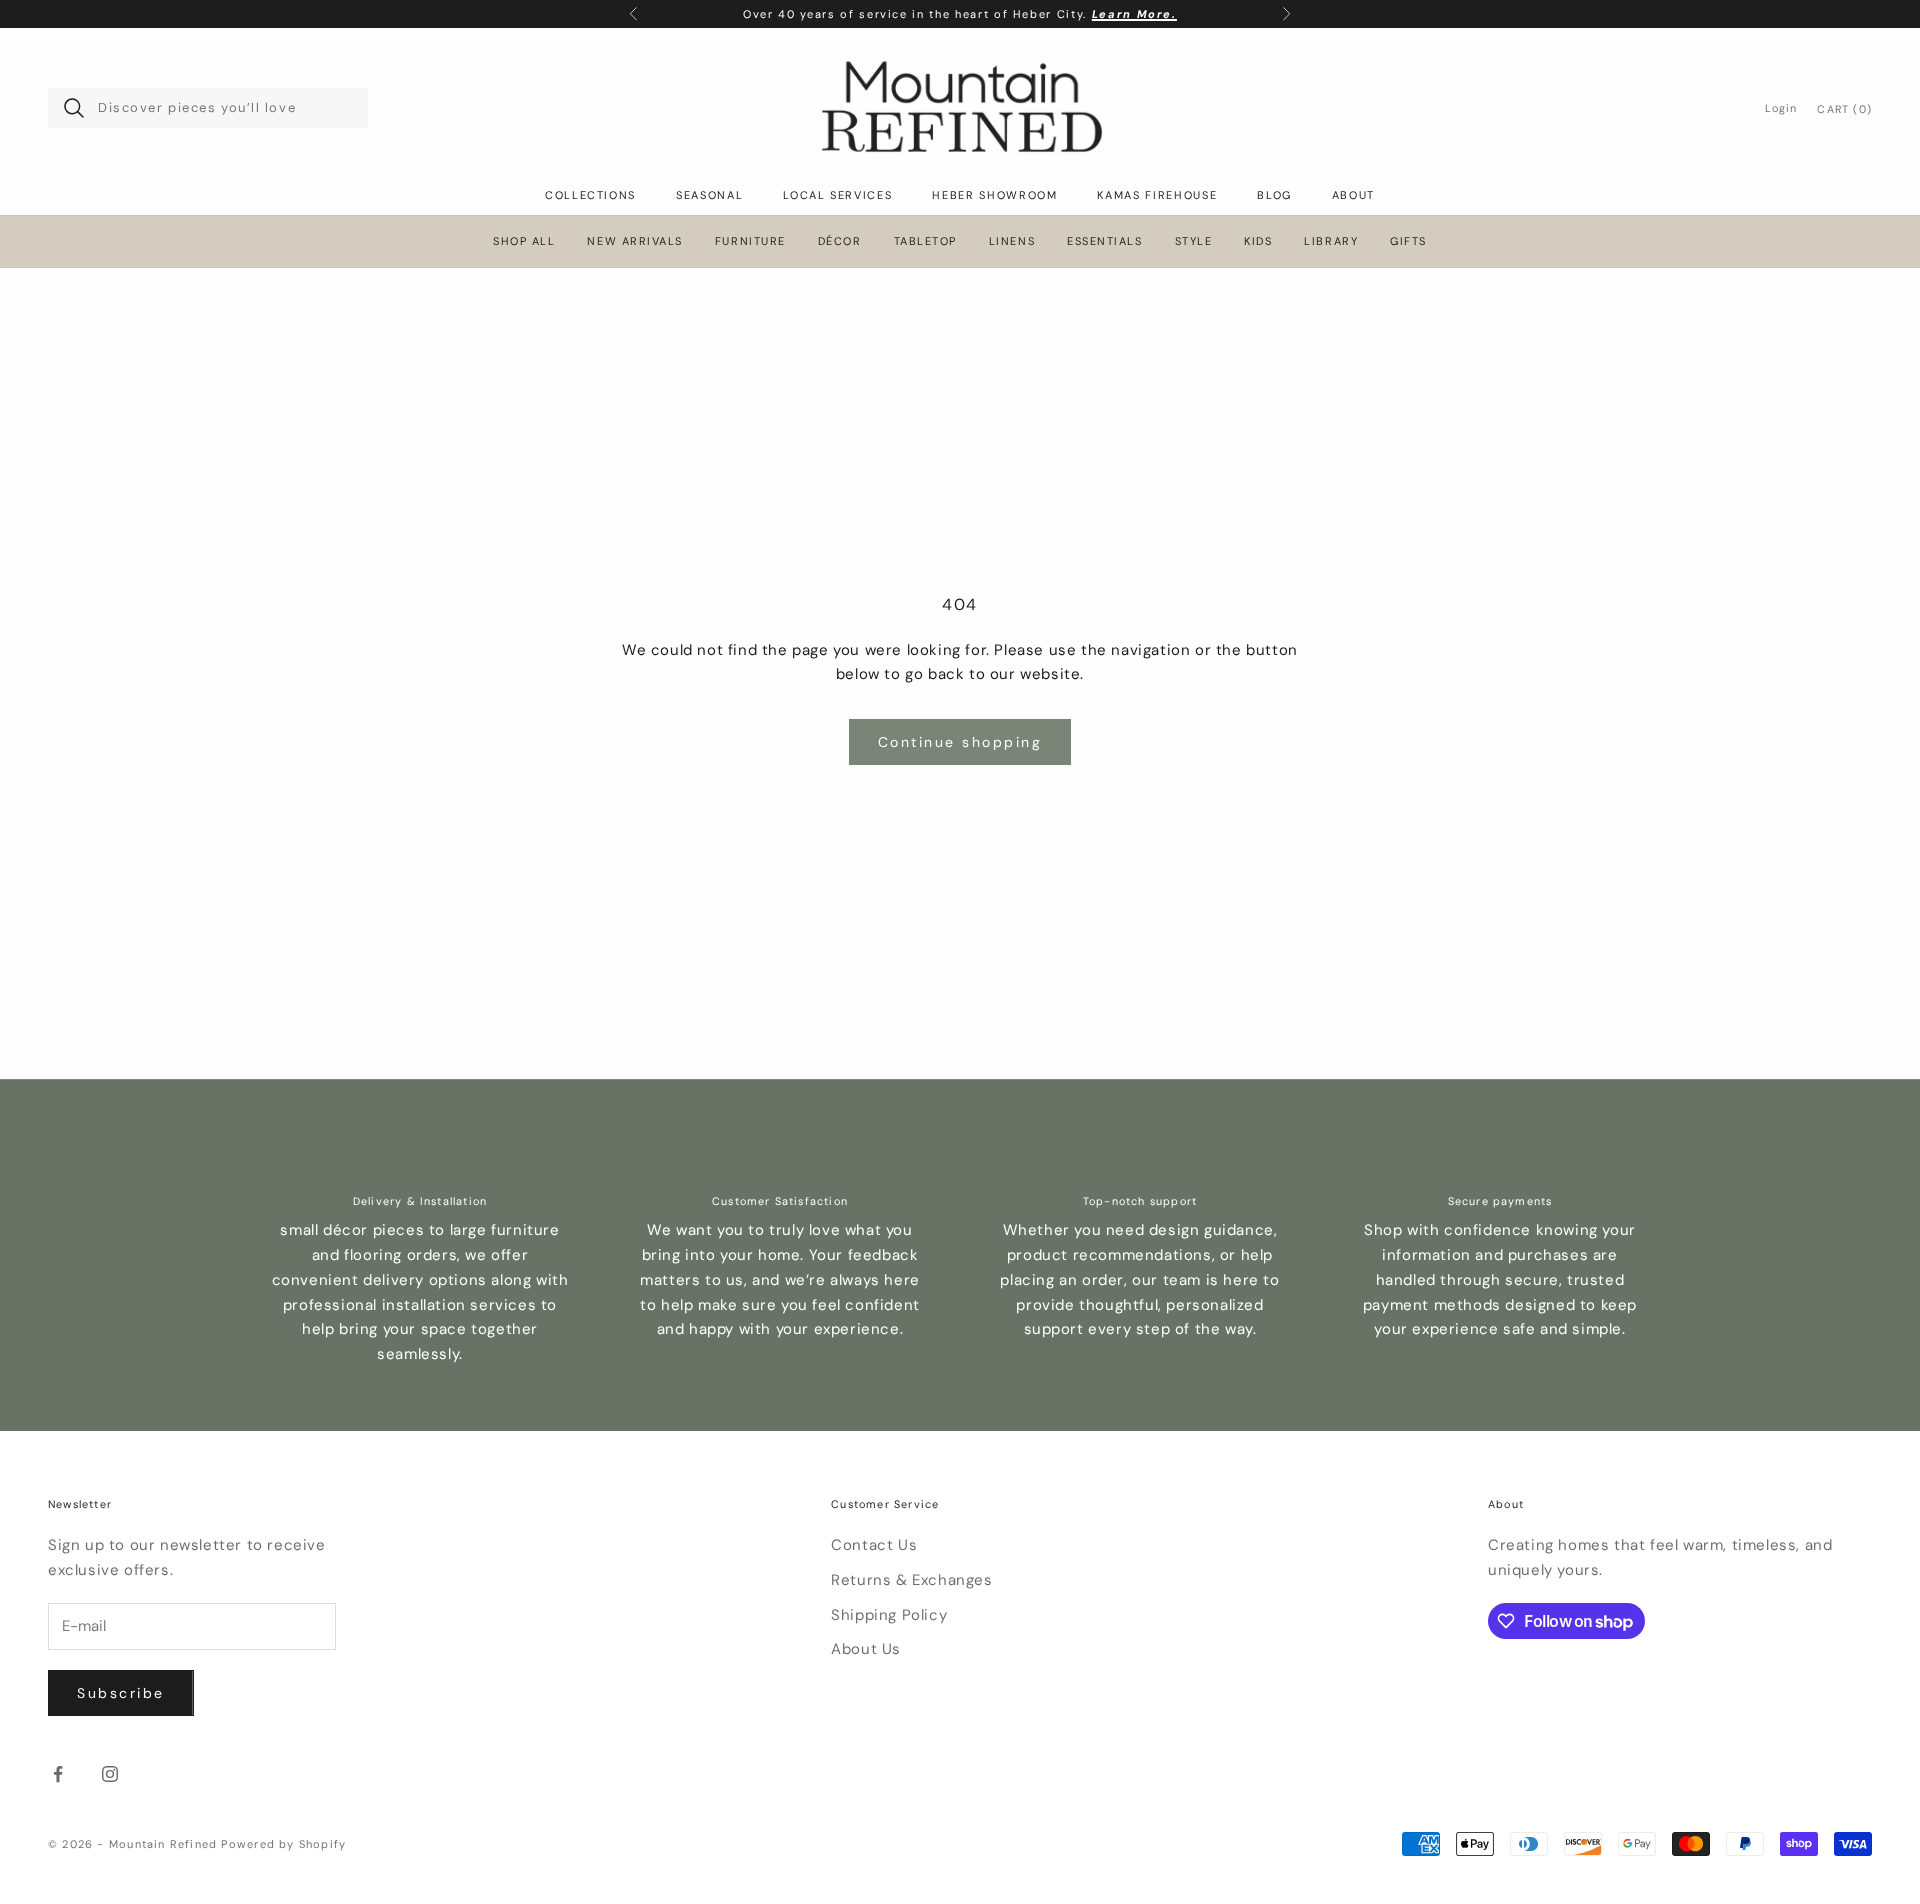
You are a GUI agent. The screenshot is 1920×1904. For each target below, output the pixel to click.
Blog (1274, 195)
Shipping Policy (889, 1615)
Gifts (1408, 241)
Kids (1258, 241)
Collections (590, 195)
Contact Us (874, 1545)
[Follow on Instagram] (110, 1774)
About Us (866, 1649)
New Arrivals (634, 241)
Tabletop (925, 241)
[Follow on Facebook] (58, 1774)
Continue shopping (960, 742)
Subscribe (121, 1693)
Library (1331, 241)
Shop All (524, 241)
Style (1194, 241)
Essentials (1104, 241)
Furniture (750, 241)
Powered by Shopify (283, 1844)
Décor (840, 241)
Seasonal (709, 195)
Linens (1012, 241)
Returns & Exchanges (911, 1580)
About (1353, 195)
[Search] (74, 108)
